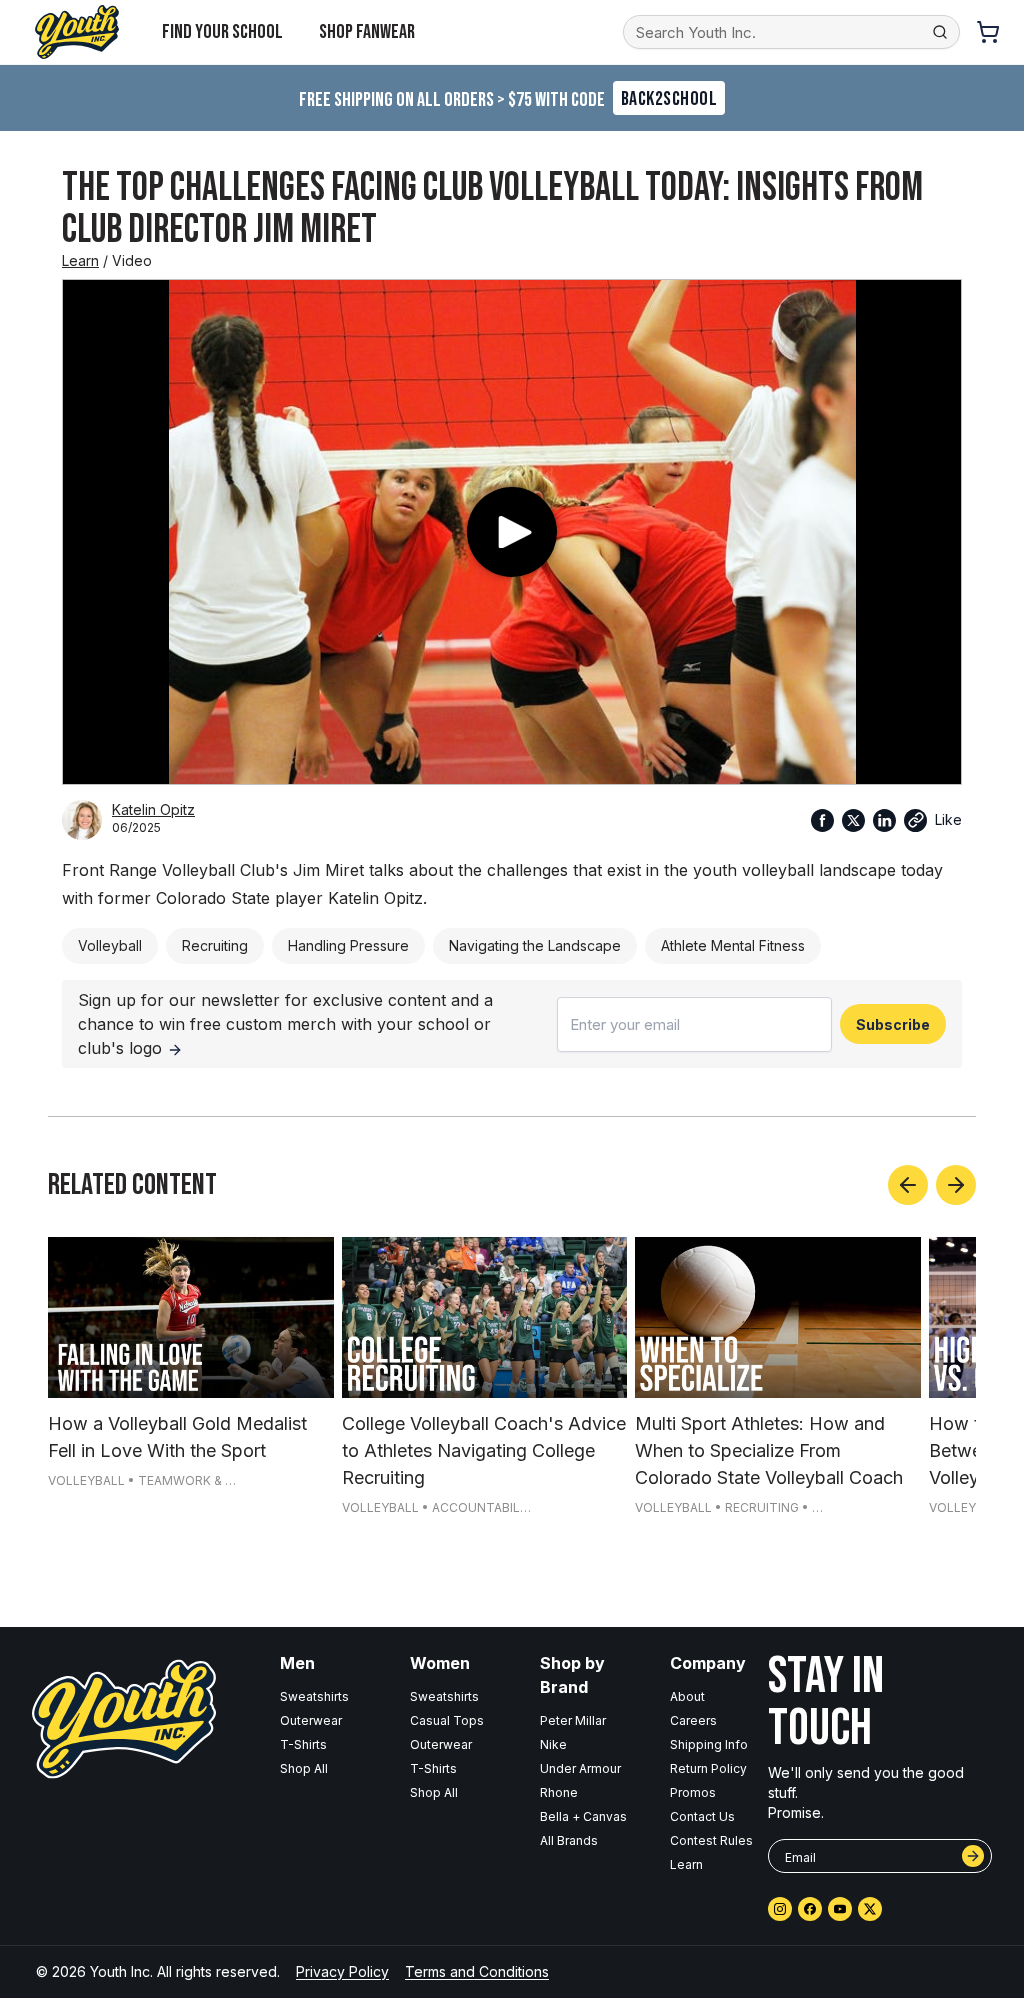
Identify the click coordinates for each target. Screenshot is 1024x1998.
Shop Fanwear (367, 32)
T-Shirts (303, 1744)
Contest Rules (711, 1840)
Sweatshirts (314, 1696)
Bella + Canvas (583, 1816)
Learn (80, 260)
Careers (693, 1720)
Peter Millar (573, 1720)
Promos (693, 1792)
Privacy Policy (342, 1971)
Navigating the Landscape (535, 945)
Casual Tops (447, 1720)
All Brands (569, 1840)
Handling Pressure (348, 945)
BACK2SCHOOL (669, 99)
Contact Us (702, 1816)
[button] (915, 820)
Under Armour (580, 1768)
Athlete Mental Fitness (733, 945)
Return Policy (708, 1768)
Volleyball (110, 945)
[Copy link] (915, 820)
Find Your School (222, 32)
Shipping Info (709, 1744)
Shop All (304, 1768)
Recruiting (215, 945)
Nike (553, 1744)
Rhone (559, 1792)
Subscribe (893, 1024)
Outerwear (311, 1720)
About (687, 1696)
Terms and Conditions (477, 1971)
